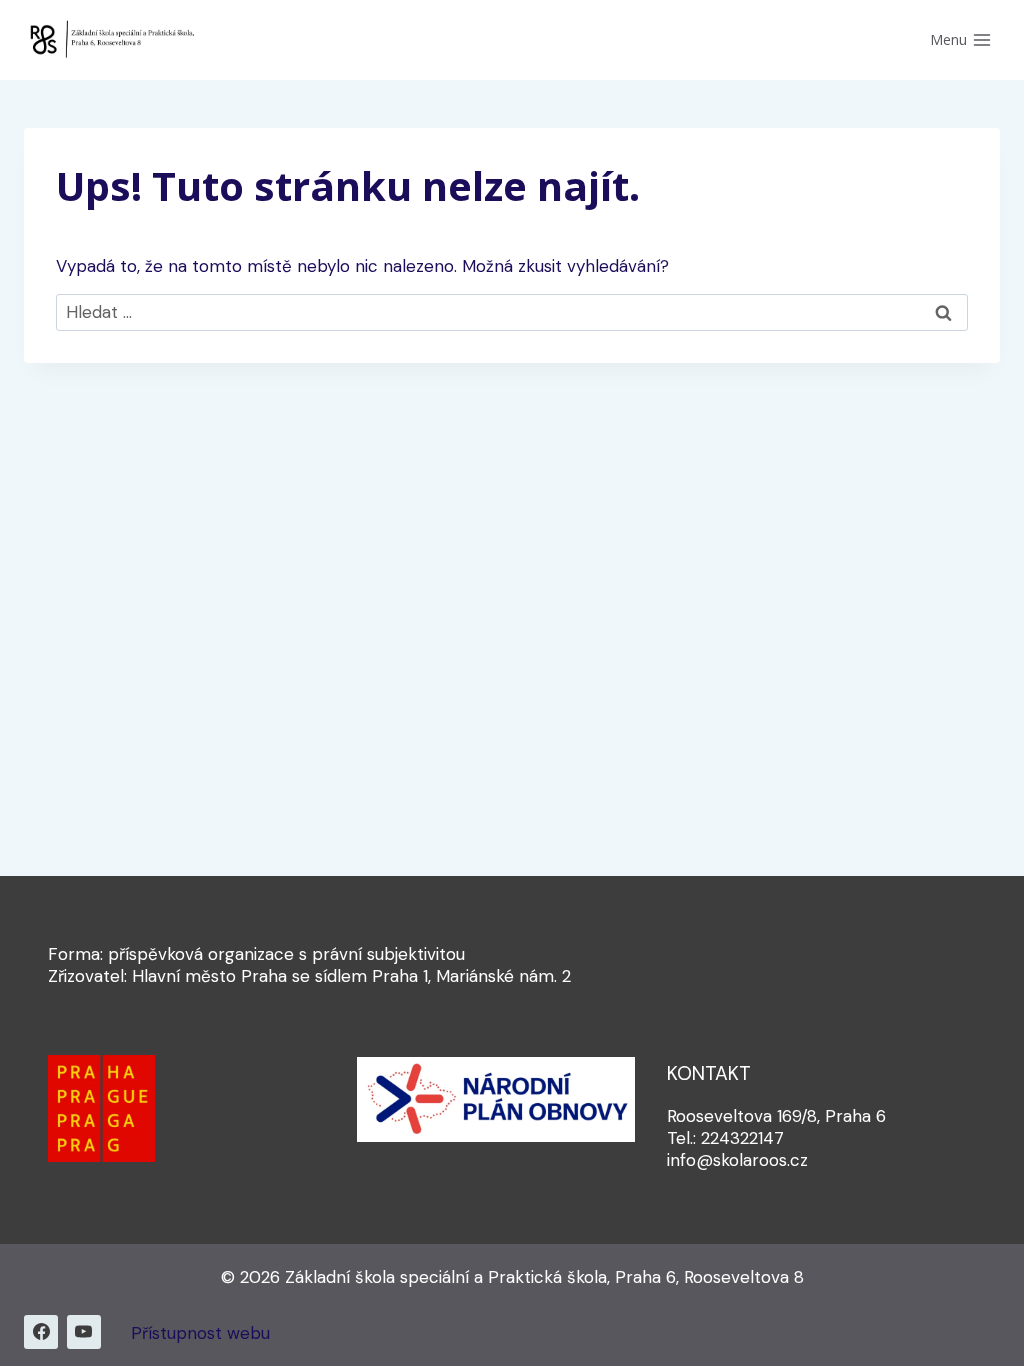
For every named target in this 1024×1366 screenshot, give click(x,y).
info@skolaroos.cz (737, 1160)
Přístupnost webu (200, 1333)
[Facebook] (41, 1332)
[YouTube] (84, 1332)
